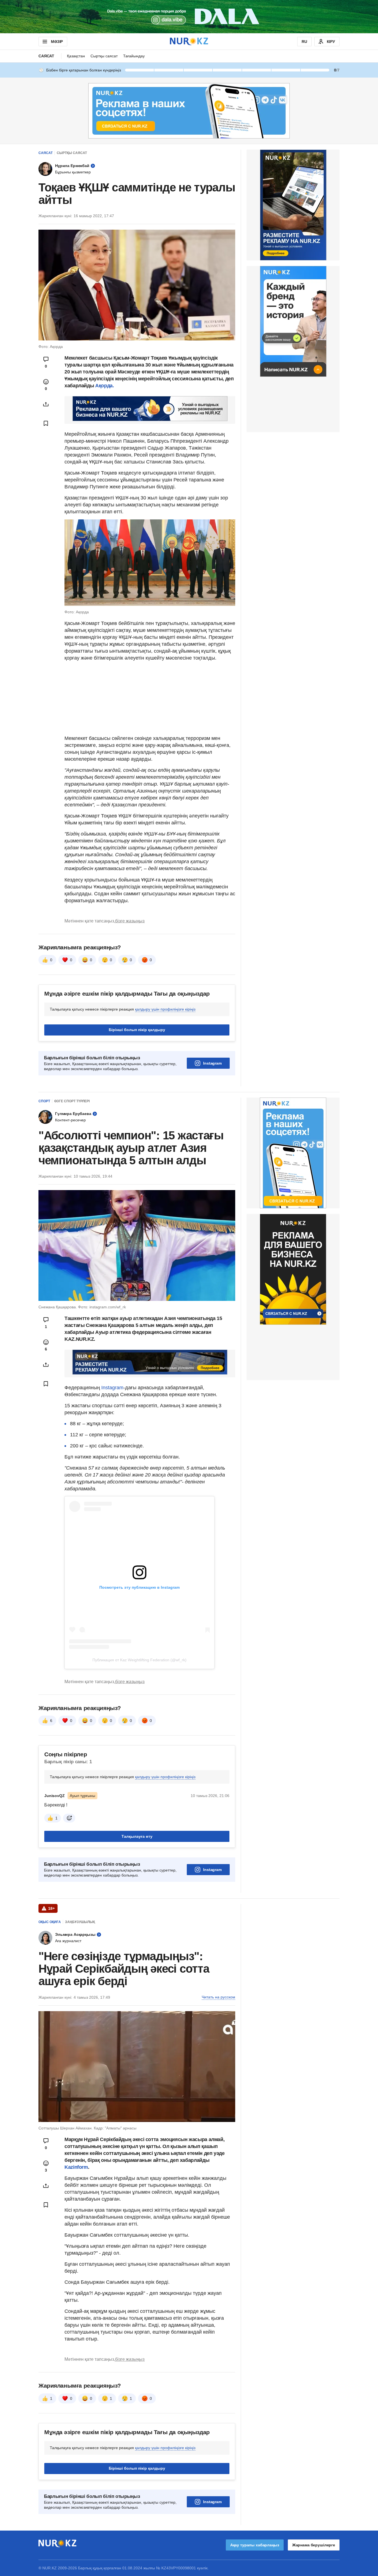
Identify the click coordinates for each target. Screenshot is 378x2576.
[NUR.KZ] (189, 41)
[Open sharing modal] (46, 404)
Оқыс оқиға (50, 1922)
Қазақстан (76, 56)
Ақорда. (104, 386)
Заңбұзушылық (80, 1922)
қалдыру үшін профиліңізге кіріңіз (165, 1009)
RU (304, 42)
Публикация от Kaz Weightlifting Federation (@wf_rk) (139, 1660)
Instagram (212, 1063)
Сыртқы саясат (104, 56)
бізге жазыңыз (130, 921)
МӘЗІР (57, 42)
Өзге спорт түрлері (72, 1101)
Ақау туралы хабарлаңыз (255, 2545)
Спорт (44, 1101)
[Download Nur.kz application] (189, 17)
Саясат (46, 56)
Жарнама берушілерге (314, 2545)
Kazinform (76, 2167)
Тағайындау (134, 56)
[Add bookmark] (46, 423)
